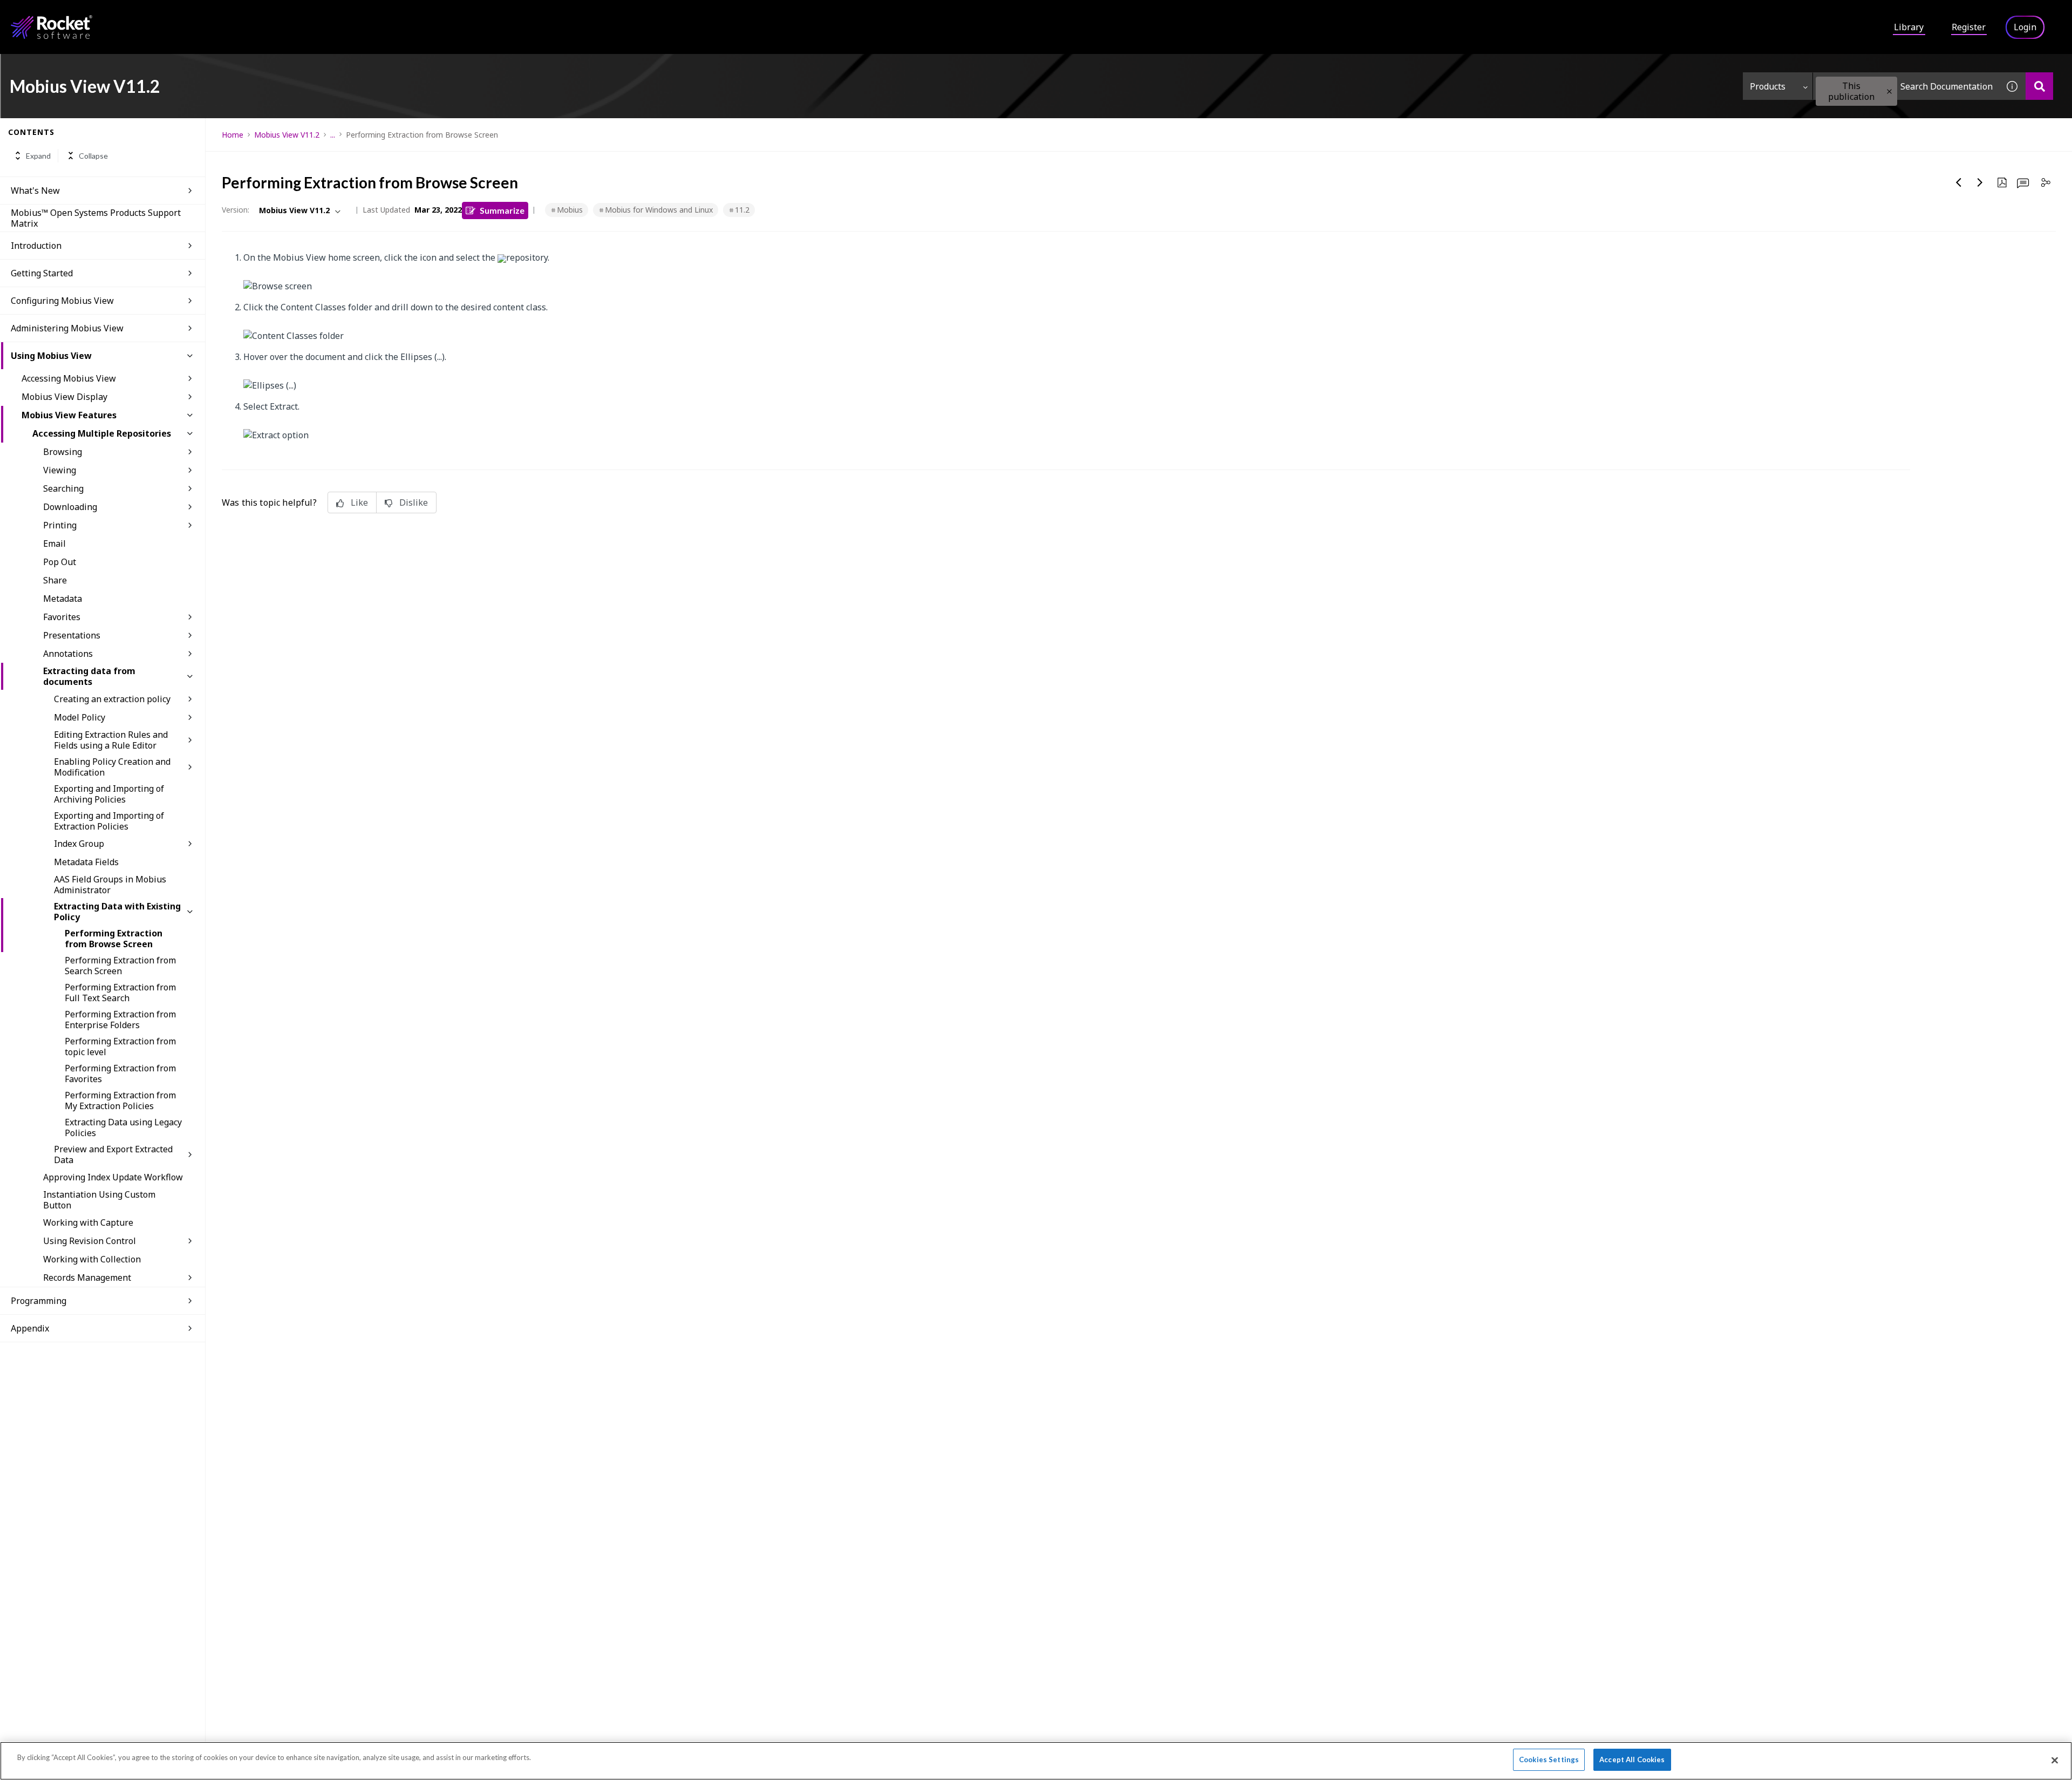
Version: (236, 210)
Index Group (79, 844)
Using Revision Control (90, 1241)
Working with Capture (88, 1222)
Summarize (502, 210)
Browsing (63, 452)
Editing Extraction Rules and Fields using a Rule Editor (111, 740)
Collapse (93, 156)
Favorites (62, 617)
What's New (35, 191)
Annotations (68, 654)
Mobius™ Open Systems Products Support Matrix (96, 218)
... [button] (333, 135)
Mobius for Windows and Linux (659, 210)
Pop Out (60, 562)
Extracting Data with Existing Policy (117, 912)
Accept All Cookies (1632, 1759)
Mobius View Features (69, 415)
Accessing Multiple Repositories (102, 433)
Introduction (36, 246)
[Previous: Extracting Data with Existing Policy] (1959, 182)
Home (233, 135)
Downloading (70, 507)
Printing (60, 525)
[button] (1889, 91)
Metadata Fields (86, 862)
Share (55, 580)
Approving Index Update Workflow (113, 1177)
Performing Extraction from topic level (120, 1047)
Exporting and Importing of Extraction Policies (109, 821)
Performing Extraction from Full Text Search (120, 993)
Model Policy (80, 717)
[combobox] (1906, 86)
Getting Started (42, 273)
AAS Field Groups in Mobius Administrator (110, 885)
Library (1909, 27)
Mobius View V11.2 (287, 135)
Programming (39, 1301)
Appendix (30, 1328)
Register (1969, 27)
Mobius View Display (64, 397)
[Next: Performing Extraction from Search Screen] (1980, 182)
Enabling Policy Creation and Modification (112, 767)
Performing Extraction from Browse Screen (114, 939)
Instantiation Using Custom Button (99, 1200)
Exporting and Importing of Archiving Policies (109, 794)
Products (1768, 86)
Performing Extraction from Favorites (120, 1074)
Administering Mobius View (67, 328)
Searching (63, 488)
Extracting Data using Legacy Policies (123, 1127)
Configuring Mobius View (62, 301)
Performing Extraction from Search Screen (120, 966)
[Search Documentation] (2039, 86)
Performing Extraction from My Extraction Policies (120, 1100)
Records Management (87, 1278)
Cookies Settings (1549, 1759)
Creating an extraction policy (112, 699)
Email (54, 543)
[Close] (2055, 1760)
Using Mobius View (51, 356)
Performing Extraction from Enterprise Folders (120, 1020)
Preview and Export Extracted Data (113, 1154)
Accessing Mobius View (69, 378)
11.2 (742, 210)
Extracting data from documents (89, 676)
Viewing (60, 470)
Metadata (63, 599)
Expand (38, 156)
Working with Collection (92, 1259)
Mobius (570, 210)
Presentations (72, 635)
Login (2025, 27)
